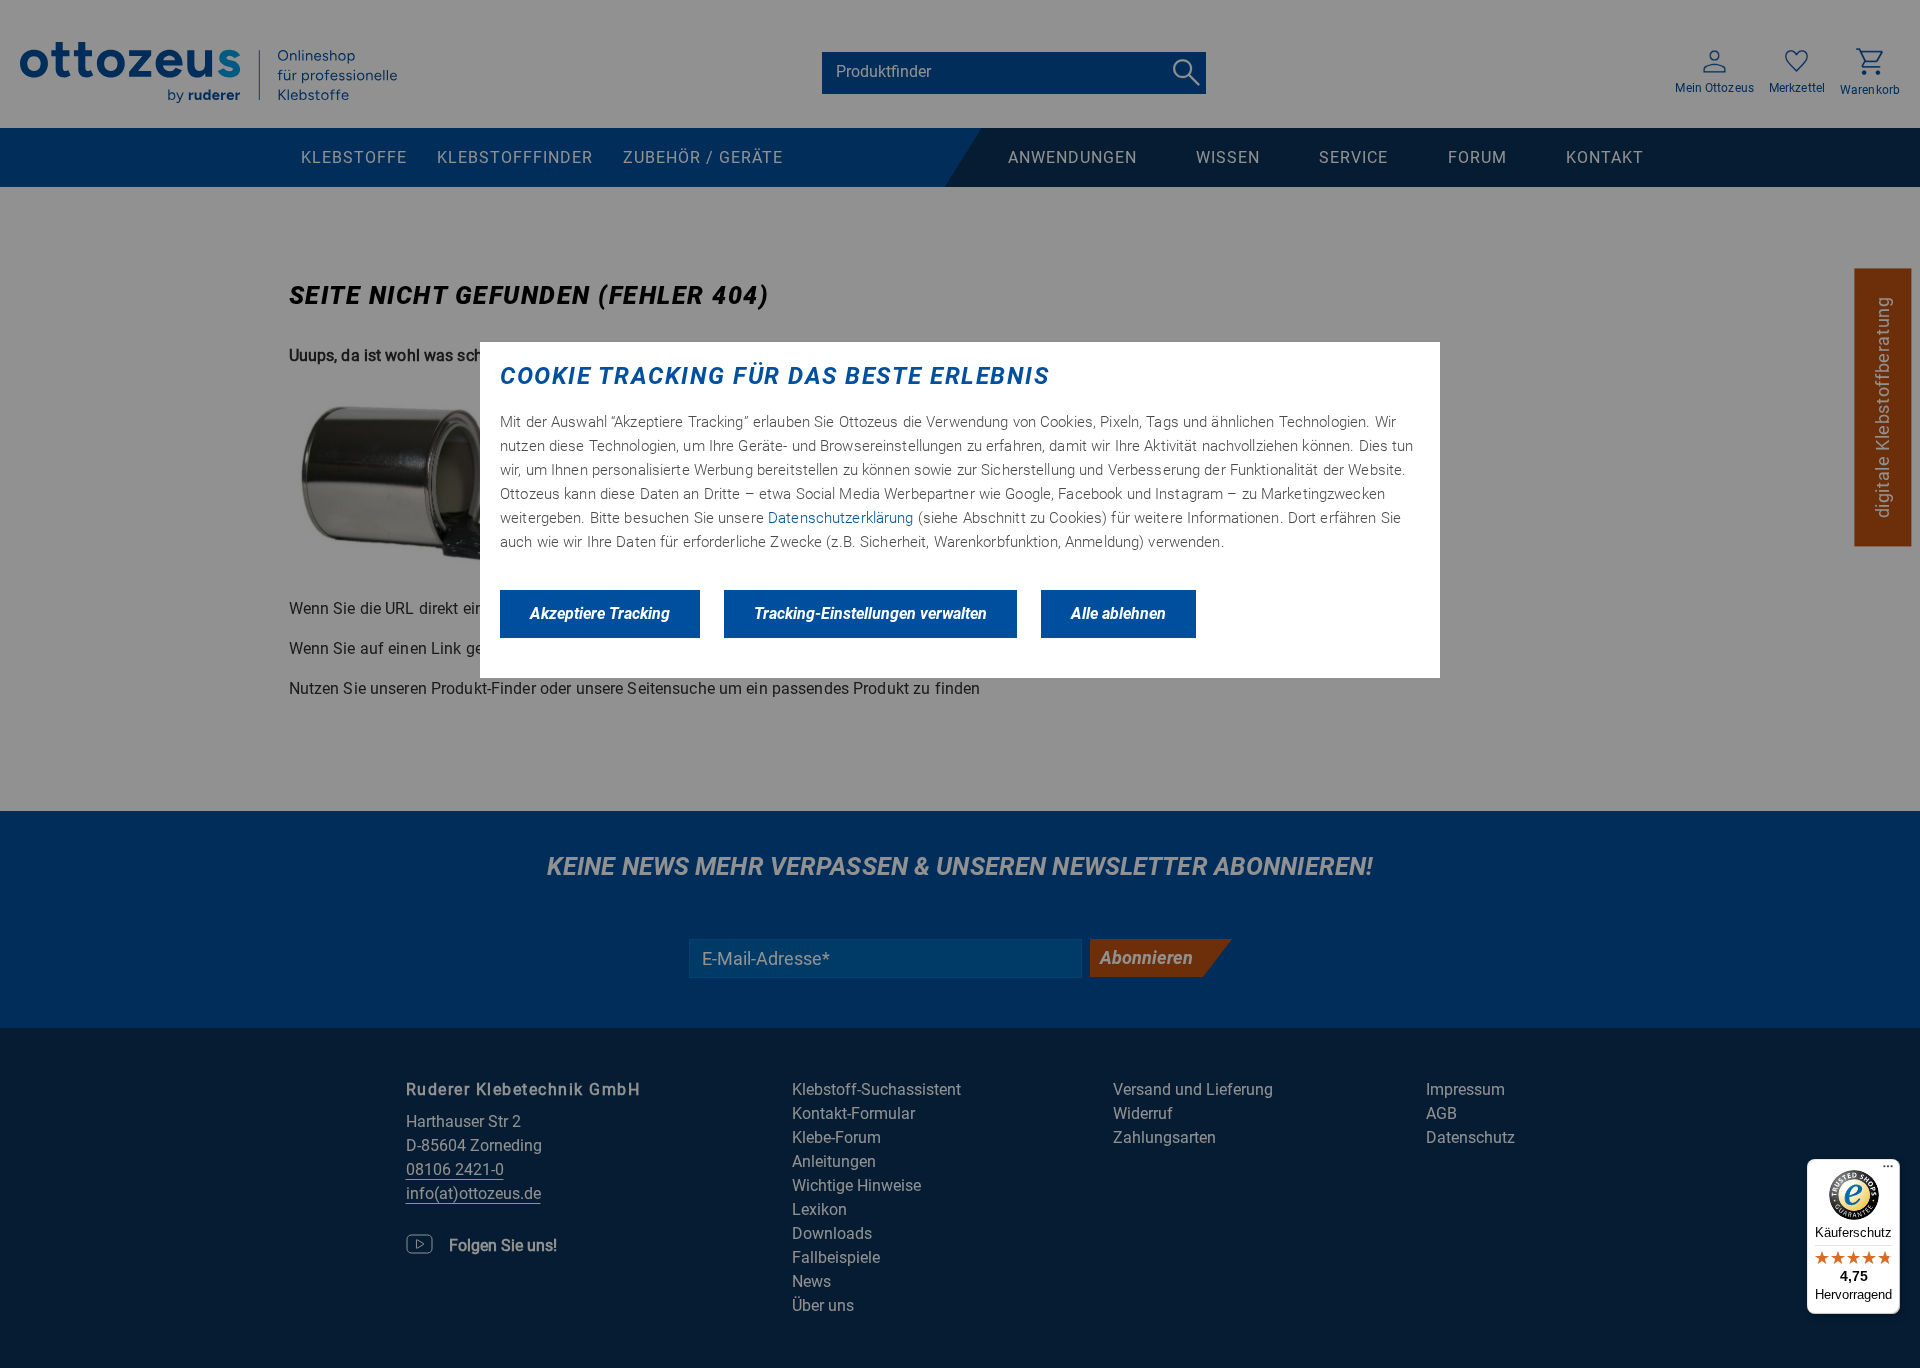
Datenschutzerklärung (841, 518)
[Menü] (1888, 1171)
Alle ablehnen (1118, 613)
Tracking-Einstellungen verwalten (870, 613)
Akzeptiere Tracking (600, 613)
